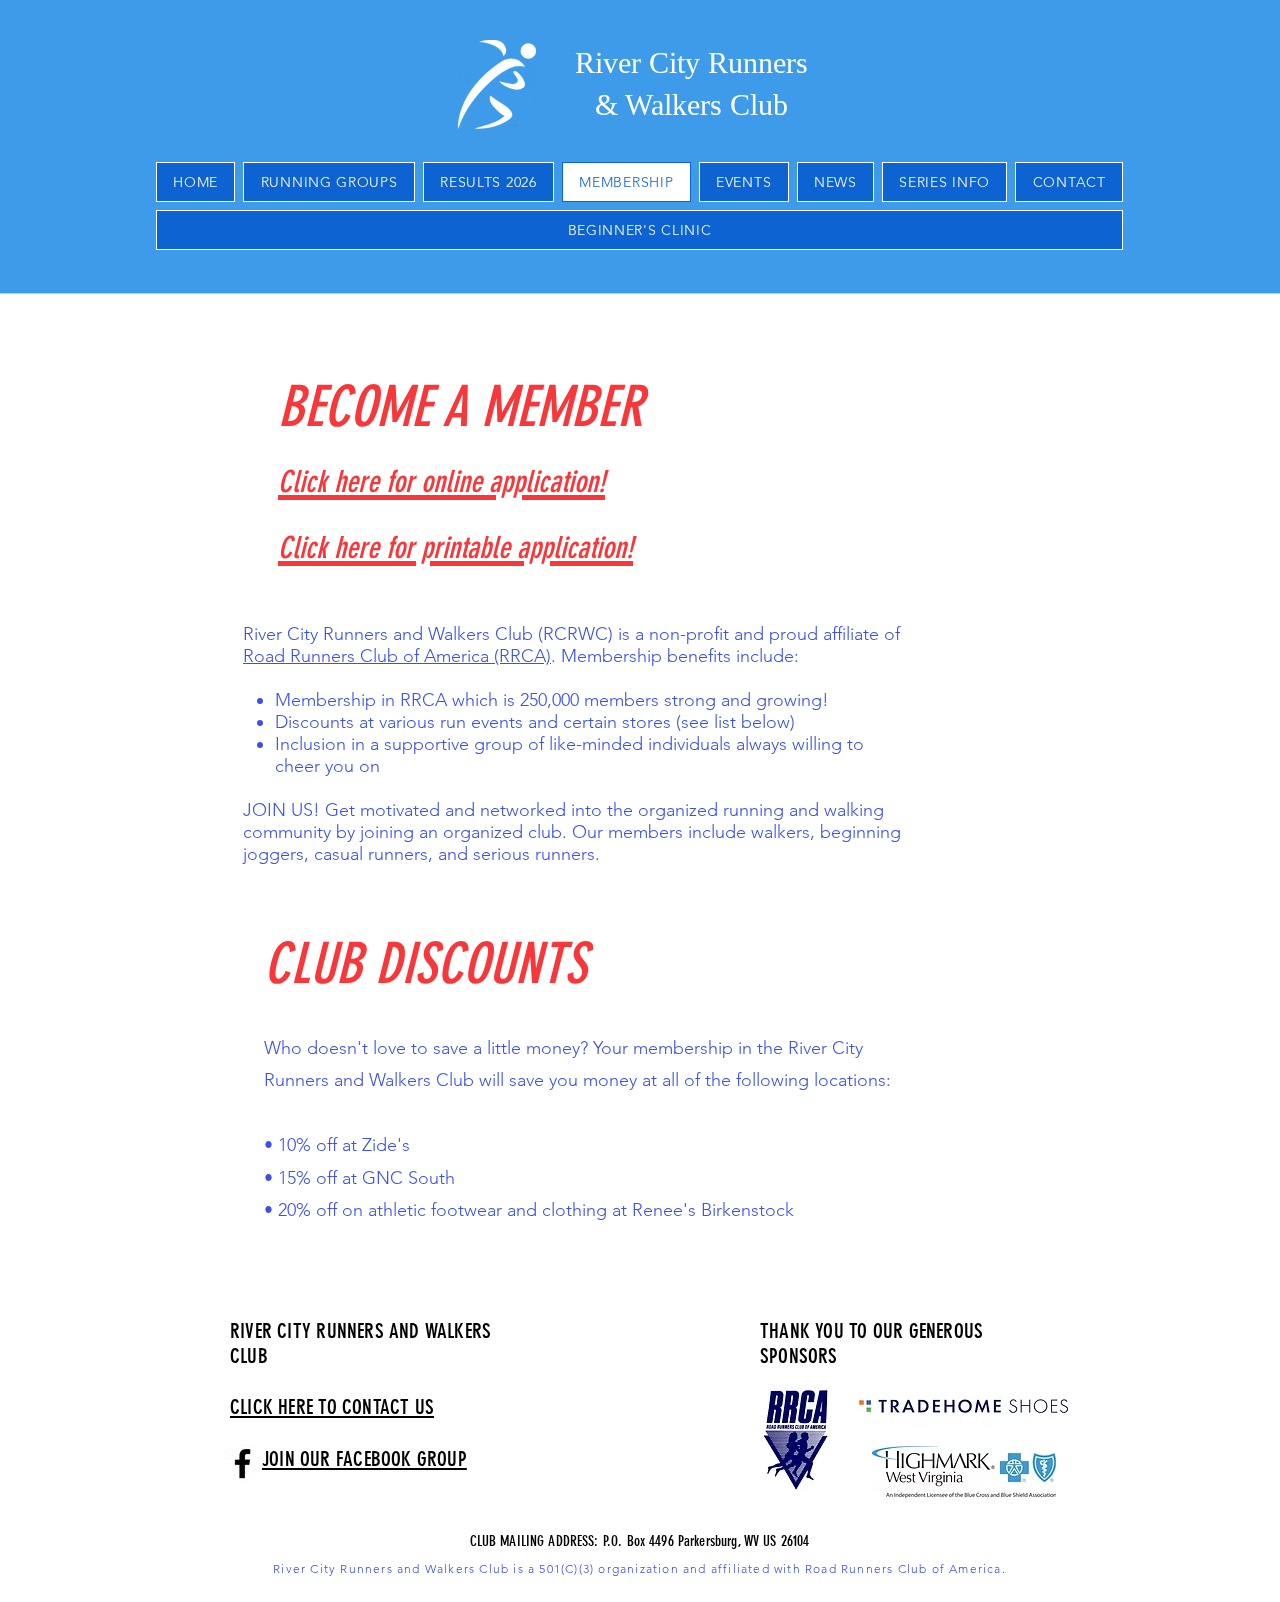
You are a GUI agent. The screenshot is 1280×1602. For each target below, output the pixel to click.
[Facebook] (242, 1463)
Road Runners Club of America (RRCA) (397, 656)
